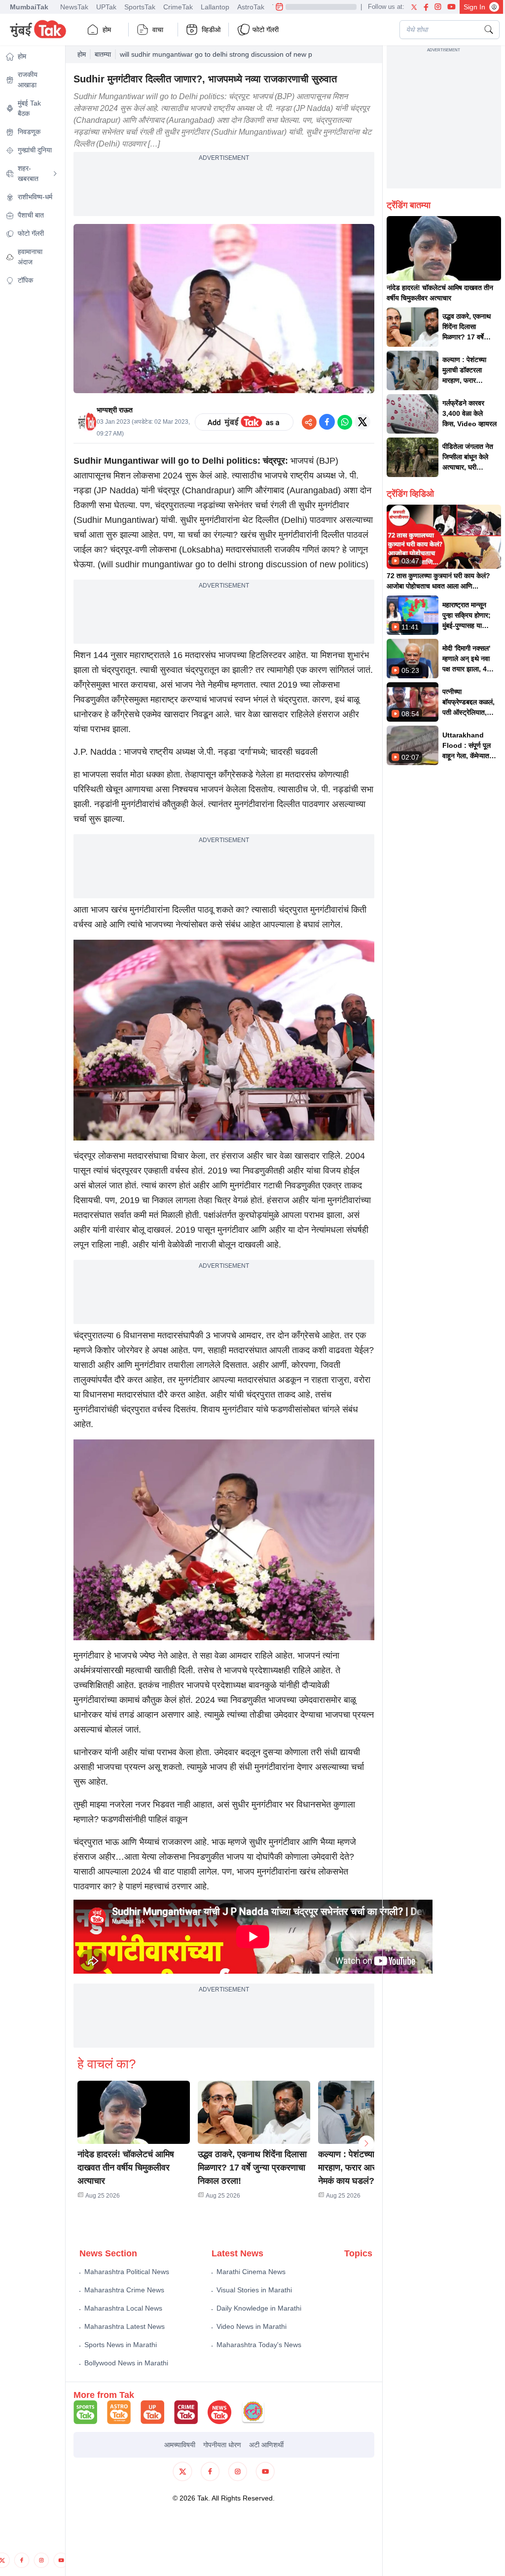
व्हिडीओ (211, 30)
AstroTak (251, 7)
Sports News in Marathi (121, 2345)
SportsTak (140, 7)
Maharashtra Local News (123, 2308)
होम (107, 30)
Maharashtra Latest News (125, 2326)
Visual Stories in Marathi (254, 2290)
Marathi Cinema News (251, 2272)
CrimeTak (178, 7)
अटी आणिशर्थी (266, 2445)
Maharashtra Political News (127, 2272)
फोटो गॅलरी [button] (266, 30)
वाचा (158, 30)
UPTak (106, 7)
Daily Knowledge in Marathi (259, 2308)
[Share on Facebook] (327, 422)
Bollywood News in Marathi (126, 2363)
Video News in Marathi (252, 2326)
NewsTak (74, 7)
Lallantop (215, 7)
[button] (134, 2112)
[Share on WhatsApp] (345, 422)
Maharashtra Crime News (124, 2290)
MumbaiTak (29, 7)
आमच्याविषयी (180, 2445)
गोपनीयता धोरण (222, 2445)
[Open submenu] (55, 174)
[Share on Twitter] (362, 422)
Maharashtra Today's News (259, 2345)
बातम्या (103, 54)
